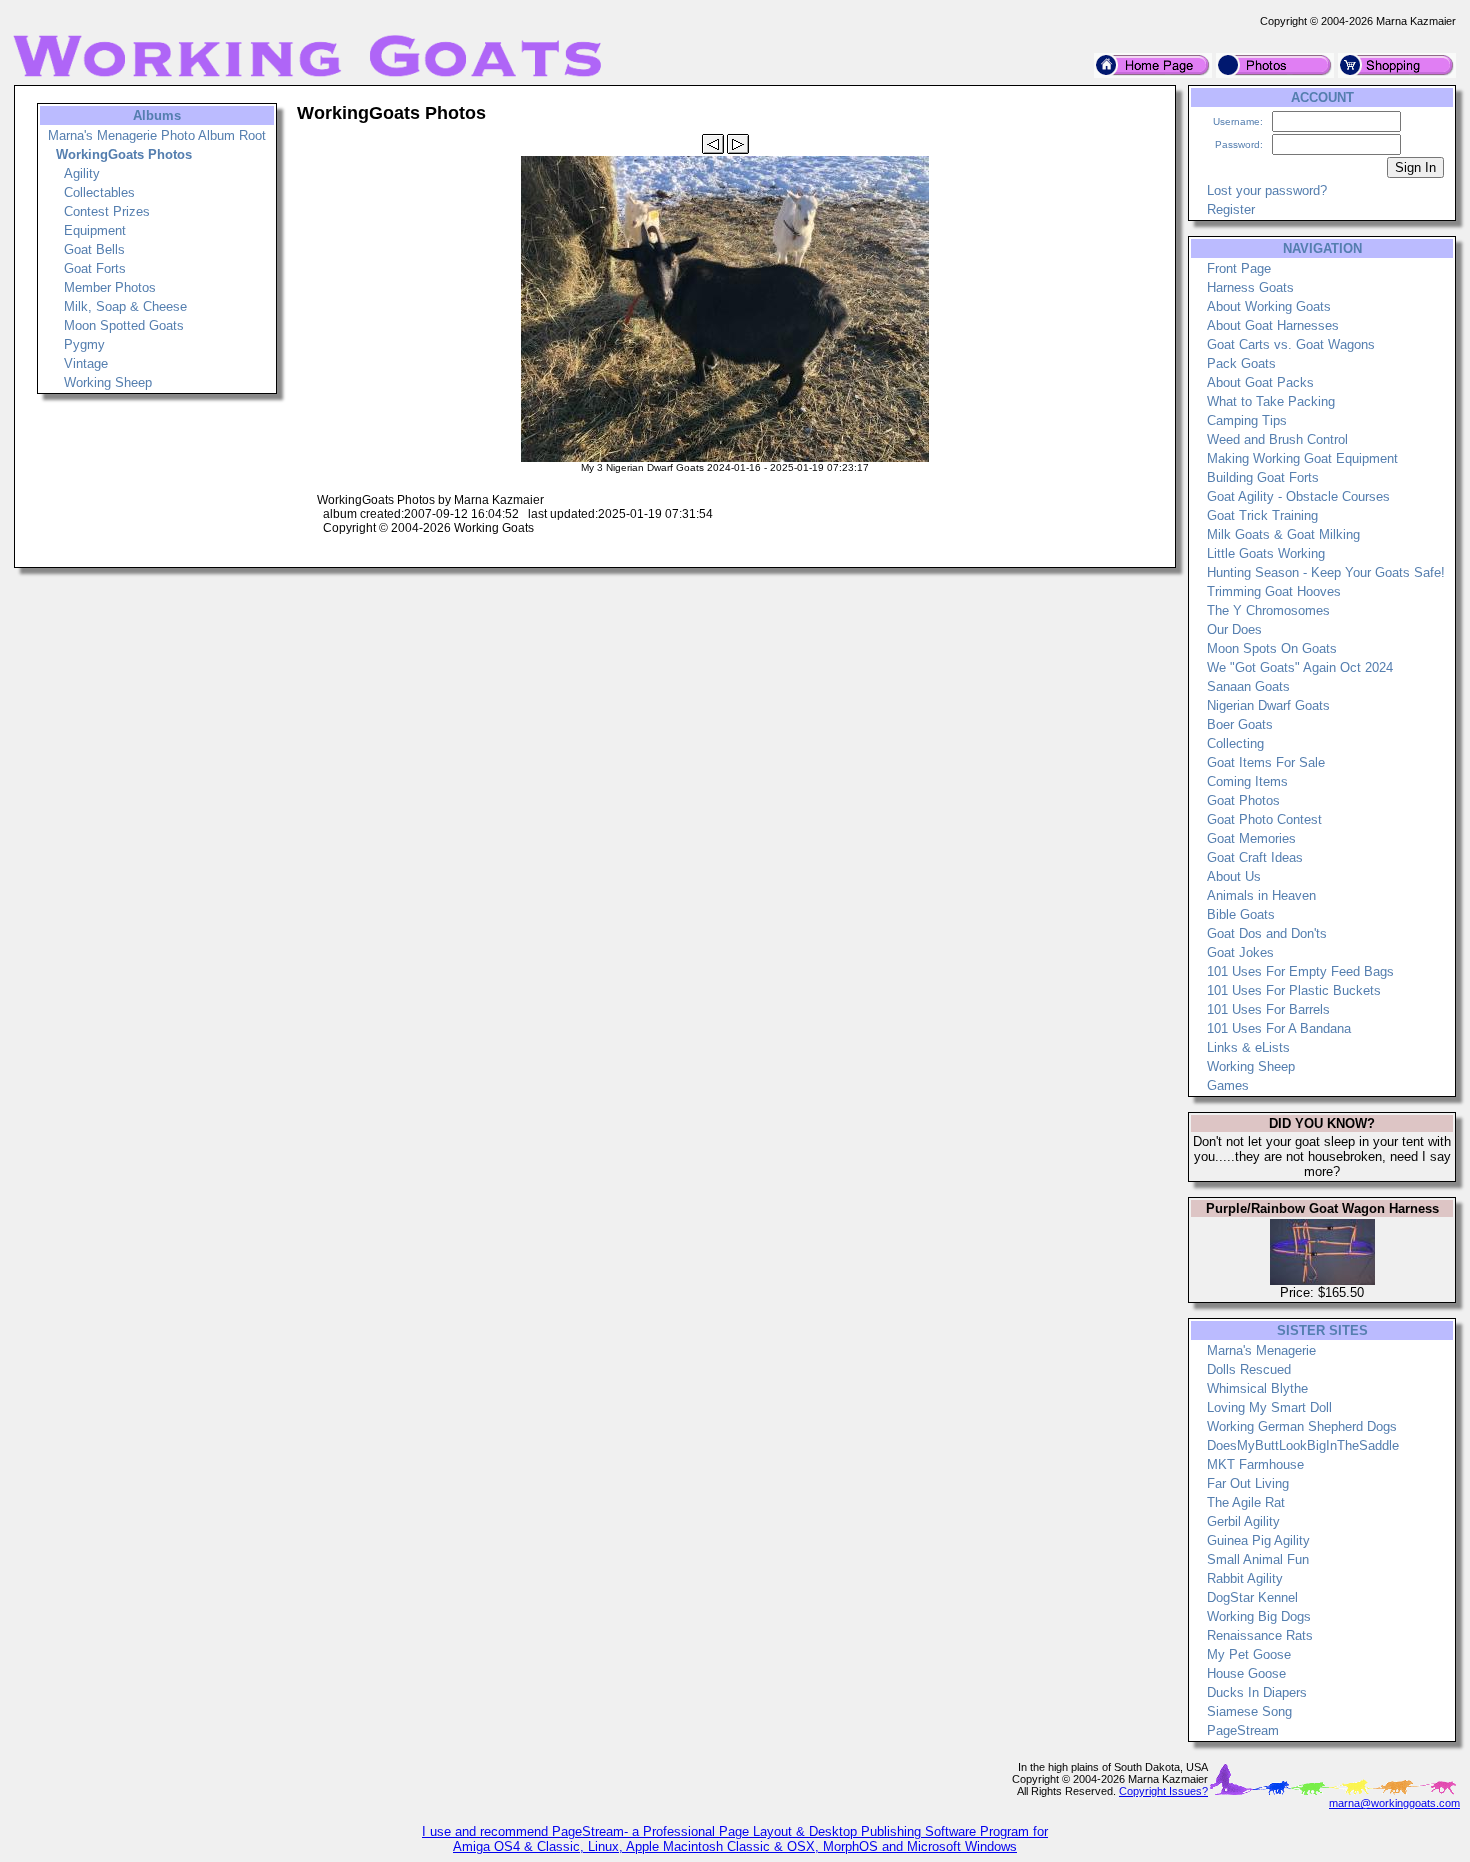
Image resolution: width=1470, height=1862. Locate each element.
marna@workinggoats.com (1394, 1803)
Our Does (1234, 629)
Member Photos (110, 287)
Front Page (1239, 268)
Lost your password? (1267, 190)
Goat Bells (94, 249)
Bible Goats (1241, 914)
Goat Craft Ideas (1255, 857)
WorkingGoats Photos (124, 154)
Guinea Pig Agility (1258, 1540)
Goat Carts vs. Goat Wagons (1291, 344)
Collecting (1235, 743)
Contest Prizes (107, 211)
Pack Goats (1241, 363)
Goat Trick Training (1262, 515)
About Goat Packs (1260, 382)
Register (1231, 209)
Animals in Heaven (1261, 895)
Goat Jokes (1240, 952)
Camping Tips (1247, 420)
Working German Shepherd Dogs (1302, 1426)
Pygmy (84, 344)
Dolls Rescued (1249, 1369)
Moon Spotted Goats (124, 325)
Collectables (99, 192)
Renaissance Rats (1260, 1635)
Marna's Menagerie (1261, 1350)
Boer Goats (1240, 724)
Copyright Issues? (1163, 1791)
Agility (82, 173)
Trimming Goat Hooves (1274, 591)
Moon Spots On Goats (1272, 648)
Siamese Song (1249, 1711)
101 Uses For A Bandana (1279, 1028)
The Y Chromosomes (1268, 610)
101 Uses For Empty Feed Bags (1300, 971)
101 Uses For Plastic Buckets (1294, 990)
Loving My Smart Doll (1269, 1407)
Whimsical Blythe (1257, 1388)
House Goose (1246, 1673)
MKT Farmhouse (1255, 1464)
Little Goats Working (1266, 553)
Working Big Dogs (1259, 1616)
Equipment (95, 230)
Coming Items (1247, 781)
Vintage (86, 363)
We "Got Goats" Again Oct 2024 (1300, 667)
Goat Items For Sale (1266, 762)
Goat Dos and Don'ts (1267, 933)
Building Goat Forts (1263, 477)
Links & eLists (1248, 1047)
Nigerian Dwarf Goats (1268, 705)
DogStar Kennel (1252, 1597)
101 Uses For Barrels (1268, 1009)
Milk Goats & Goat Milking (1283, 534)
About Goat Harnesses (1273, 325)
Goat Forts (95, 268)
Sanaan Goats (1248, 686)
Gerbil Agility (1243, 1521)
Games (1228, 1085)
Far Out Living (1248, 1483)
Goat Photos (1243, 800)
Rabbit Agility (1245, 1578)
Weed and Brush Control (1277, 439)
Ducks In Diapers (1257, 1692)
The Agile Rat (1246, 1502)
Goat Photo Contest (1264, 819)
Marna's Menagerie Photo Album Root (157, 135)
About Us (1234, 876)
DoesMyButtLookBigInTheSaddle (1303, 1445)
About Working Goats (1269, 306)
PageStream (1243, 1730)
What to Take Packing (1271, 401)
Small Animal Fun (1258, 1559)
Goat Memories (1251, 838)
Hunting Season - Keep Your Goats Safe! (1326, 572)
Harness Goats (1250, 287)
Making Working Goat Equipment (1302, 458)
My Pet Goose (1249, 1654)
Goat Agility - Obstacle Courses (1298, 496)
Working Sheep (108, 382)
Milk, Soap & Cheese (125, 306)
